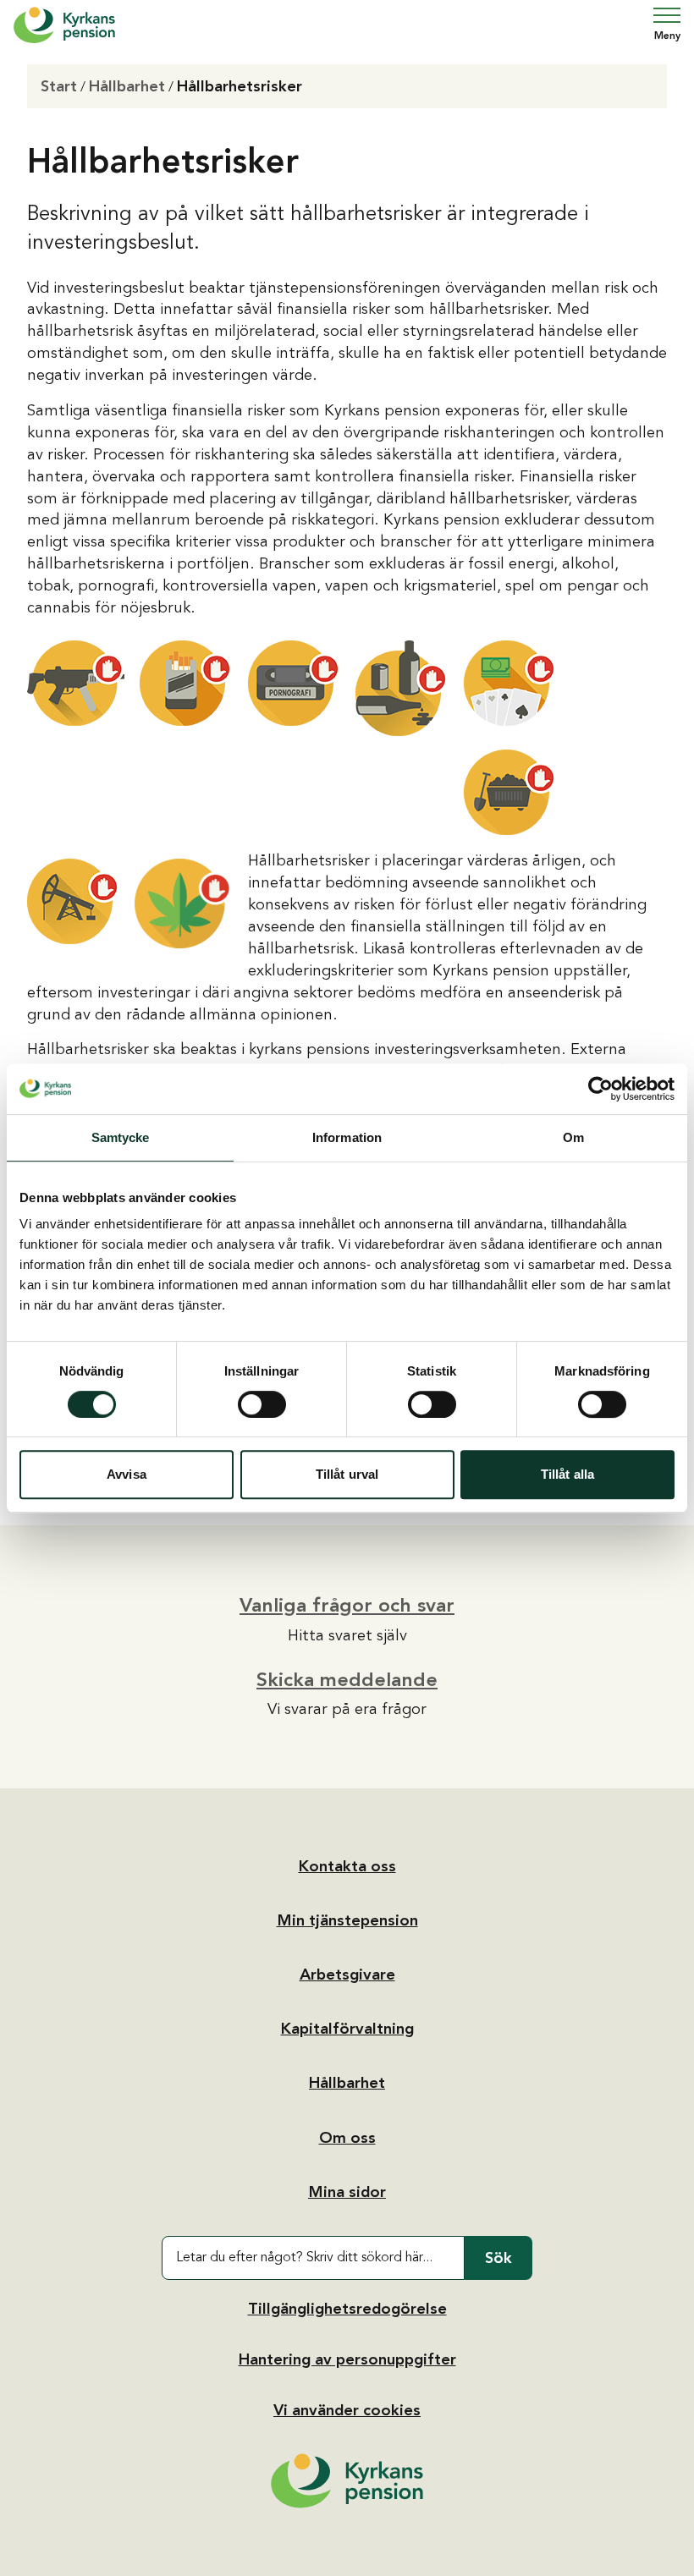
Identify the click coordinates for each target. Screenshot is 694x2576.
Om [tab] (573, 1137)
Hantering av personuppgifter (347, 2359)
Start (59, 86)
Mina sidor (347, 2192)
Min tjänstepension (347, 1920)
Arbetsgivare (347, 1975)
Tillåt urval (347, 1474)
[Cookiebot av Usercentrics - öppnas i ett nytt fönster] (600, 1089)
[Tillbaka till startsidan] (347, 2481)
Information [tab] (347, 1137)
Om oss (347, 2138)
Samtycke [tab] (121, 1137)
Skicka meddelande (347, 1679)
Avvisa (127, 1474)
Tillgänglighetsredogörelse (347, 2309)
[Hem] (64, 25)
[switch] (262, 1404)
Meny (667, 36)
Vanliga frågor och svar (347, 1605)
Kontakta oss (347, 1866)
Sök (498, 2258)
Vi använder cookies (347, 2410)
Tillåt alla (567, 1474)
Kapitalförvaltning (347, 2029)
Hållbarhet (127, 86)
